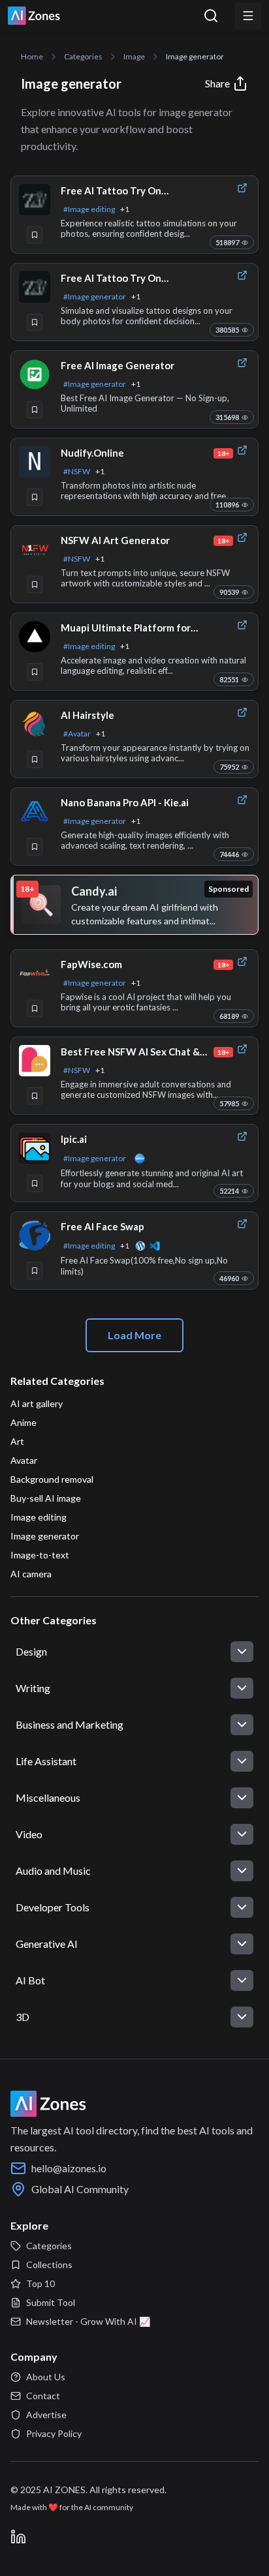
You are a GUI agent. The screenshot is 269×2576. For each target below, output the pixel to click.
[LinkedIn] (18, 2537)
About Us (46, 2377)
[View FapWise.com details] (35, 973)
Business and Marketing (70, 1724)
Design (31, 1651)
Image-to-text (40, 1555)
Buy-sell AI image (46, 1498)
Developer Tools (53, 1907)
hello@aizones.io (69, 2168)
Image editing (39, 1517)
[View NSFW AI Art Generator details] (35, 549)
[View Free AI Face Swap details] (35, 1235)
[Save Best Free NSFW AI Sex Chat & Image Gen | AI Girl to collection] (35, 1096)
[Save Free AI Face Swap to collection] (35, 1271)
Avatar (24, 1460)
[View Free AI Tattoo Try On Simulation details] (35, 200)
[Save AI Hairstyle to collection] (35, 759)
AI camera (31, 1574)
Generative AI (47, 1944)
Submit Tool (51, 2302)
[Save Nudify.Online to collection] (35, 497)
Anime (24, 1422)
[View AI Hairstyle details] (35, 724)
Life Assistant (46, 1761)
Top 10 (40, 2283)
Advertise (46, 2415)
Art (17, 1441)
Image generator (45, 1536)
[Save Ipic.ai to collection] (35, 1183)
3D (23, 2017)
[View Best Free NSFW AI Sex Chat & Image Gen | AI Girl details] (35, 1061)
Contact (43, 2396)
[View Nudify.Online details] (35, 462)
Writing (33, 1688)
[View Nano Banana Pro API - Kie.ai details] (35, 811)
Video (29, 1834)
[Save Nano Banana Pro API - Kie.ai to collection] (35, 847)
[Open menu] (248, 16)
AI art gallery (37, 1403)
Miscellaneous (48, 1797)
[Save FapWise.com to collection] (35, 1008)
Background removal (52, 1479)
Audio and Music (53, 1871)
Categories (49, 2246)
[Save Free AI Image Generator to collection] (35, 410)
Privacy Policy (54, 2433)
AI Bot (30, 1980)
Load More (134, 1335)
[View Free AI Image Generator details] (35, 374)
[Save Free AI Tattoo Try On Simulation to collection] (35, 235)
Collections (49, 2265)
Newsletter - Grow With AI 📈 (88, 2321)
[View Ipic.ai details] (35, 1148)
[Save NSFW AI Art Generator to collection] (35, 584)
